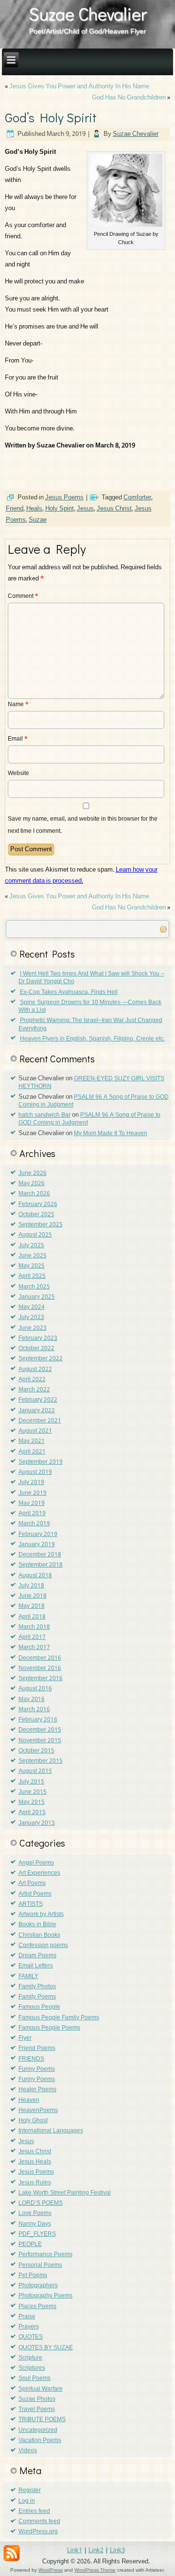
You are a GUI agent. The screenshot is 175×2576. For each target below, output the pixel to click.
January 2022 (37, 1411)
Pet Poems (33, 2276)
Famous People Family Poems (59, 2018)
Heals (34, 509)
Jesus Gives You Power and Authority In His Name (79, 87)
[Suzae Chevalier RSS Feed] (12, 2553)
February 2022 (38, 1400)
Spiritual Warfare (41, 2389)
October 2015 (36, 1751)
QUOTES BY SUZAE (46, 2348)
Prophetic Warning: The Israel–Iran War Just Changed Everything (90, 1024)
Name (18, 705)
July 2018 (31, 1586)
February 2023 (38, 1338)
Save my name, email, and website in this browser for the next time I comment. (83, 825)
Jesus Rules (35, 2183)
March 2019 (34, 1524)
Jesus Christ (114, 509)
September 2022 (41, 1359)
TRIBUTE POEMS (42, 2420)
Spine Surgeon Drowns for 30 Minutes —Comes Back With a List (90, 1007)
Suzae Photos (37, 2399)
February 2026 (38, 1205)
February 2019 (38, 1535)
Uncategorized (38, 2430)
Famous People (39, 2007)
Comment (23, 596)
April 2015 (32, 1813)
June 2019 (33, 1493)
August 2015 (35, 1771)
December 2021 (40, 1421)
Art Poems (32, 1883)
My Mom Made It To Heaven (111, 1134)
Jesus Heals (35, 2162)
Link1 (75, 2551)
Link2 (96, 2551)
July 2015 (31, 1782)
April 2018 (32, 1617)
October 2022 (36, 1349)
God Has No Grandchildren (129, 98)
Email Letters (36, 1966)
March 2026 (34, 1194)
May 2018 (32, 1606)
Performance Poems (45, 2255)
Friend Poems (37, 2048)
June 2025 (33, 1256)
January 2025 (37, 1297)
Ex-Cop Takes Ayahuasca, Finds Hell (69, 992)
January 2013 (37, 1823)
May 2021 (32, 1441)
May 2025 (32, 1266)
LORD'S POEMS (41, 2203)
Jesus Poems (64, 498)
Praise (27, 2317)
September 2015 (41, 1761)
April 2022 (32, 1380)
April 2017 (32, 1637)
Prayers (29, 2327)
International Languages (51, 2131)
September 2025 (41, 1225)
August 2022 (35, 1370)
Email (18, 739)
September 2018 (41, 1565)
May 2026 (32, 1184)
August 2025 (35, 1235)
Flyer (25, 2038)
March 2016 (34, 1710)
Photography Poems (45, 2296)
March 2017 (34, 1648)
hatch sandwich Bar (44, 1115)
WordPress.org (38, 2532)
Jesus (85, 509)
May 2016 (32, 1700)
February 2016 (38, 1720)
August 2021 (35, 1431)
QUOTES (31, 2337)
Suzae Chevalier (88, 14)
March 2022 (34, 1390)
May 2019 (32, 1503)
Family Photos (37, 1987)
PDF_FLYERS (37, 2234)
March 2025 (34, 1287)
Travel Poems (37, 2410)
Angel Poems (36, 1863)
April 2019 (32, 1514)
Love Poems (35, 2213)
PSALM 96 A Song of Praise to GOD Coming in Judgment (94, 1101)
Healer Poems (37, 2090)
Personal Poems (40, 2265)
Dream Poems (37, 1956)
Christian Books (39, 1935)
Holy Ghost (33, 2121)
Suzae (38, 520)
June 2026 (33, 1173)
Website (18, 774)
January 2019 (37, 1545)
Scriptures (32, 2368)
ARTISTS (31, 1904)
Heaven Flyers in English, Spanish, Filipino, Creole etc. (92, 1039)
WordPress (51, 2570)
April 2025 (32, 1276)
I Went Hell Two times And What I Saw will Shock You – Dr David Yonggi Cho (91, 978)
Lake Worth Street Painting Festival (65, 2193)
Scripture (30, 2358)
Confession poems (43, 1946)
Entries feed (34, 2511)
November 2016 (40, 1668)
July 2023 (31, 1318)
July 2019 (31, 1483)
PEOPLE (30, 2245)
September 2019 (41, 1462)
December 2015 (40, 1730)
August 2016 (35, 1689)
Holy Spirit (60, 509)
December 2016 (40, 1658)
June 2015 (33, 1792)
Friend (15, 509)
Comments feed (39, 2522)
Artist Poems (35, 1894)
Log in (27, 2501)
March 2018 (34, 1627)
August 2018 (35, 1576)
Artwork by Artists (41, 1915)
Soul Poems (35, 2378)
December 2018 (40, 1555)
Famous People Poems (49, 2028)
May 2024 (32, 1307)
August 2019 (35, 1472)
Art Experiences (39, 1873)
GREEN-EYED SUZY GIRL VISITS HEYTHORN (91, 1083)
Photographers (38, 2286)
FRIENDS (31, 2059)
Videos (28, 2451)
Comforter (137, 498)
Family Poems (37, 1997)
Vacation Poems (40, 2441)
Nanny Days (35, 2224)
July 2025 (31, 1246)
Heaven (29, 2100)
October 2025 (36, 1215)
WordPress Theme (95, 2570)
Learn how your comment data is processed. (81, 875)
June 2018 (33, 1596)
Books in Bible (37, 1925)
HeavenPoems (38, 2111)
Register (30, 2491)
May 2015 (32, 1802)
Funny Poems (37, 2069)
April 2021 (32, 1452)
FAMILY (28, 1977)
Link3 (117, 2551)
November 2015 (40, 1741)
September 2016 (41, 1679)
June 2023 (33, 1328)
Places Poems (37, 2307)
